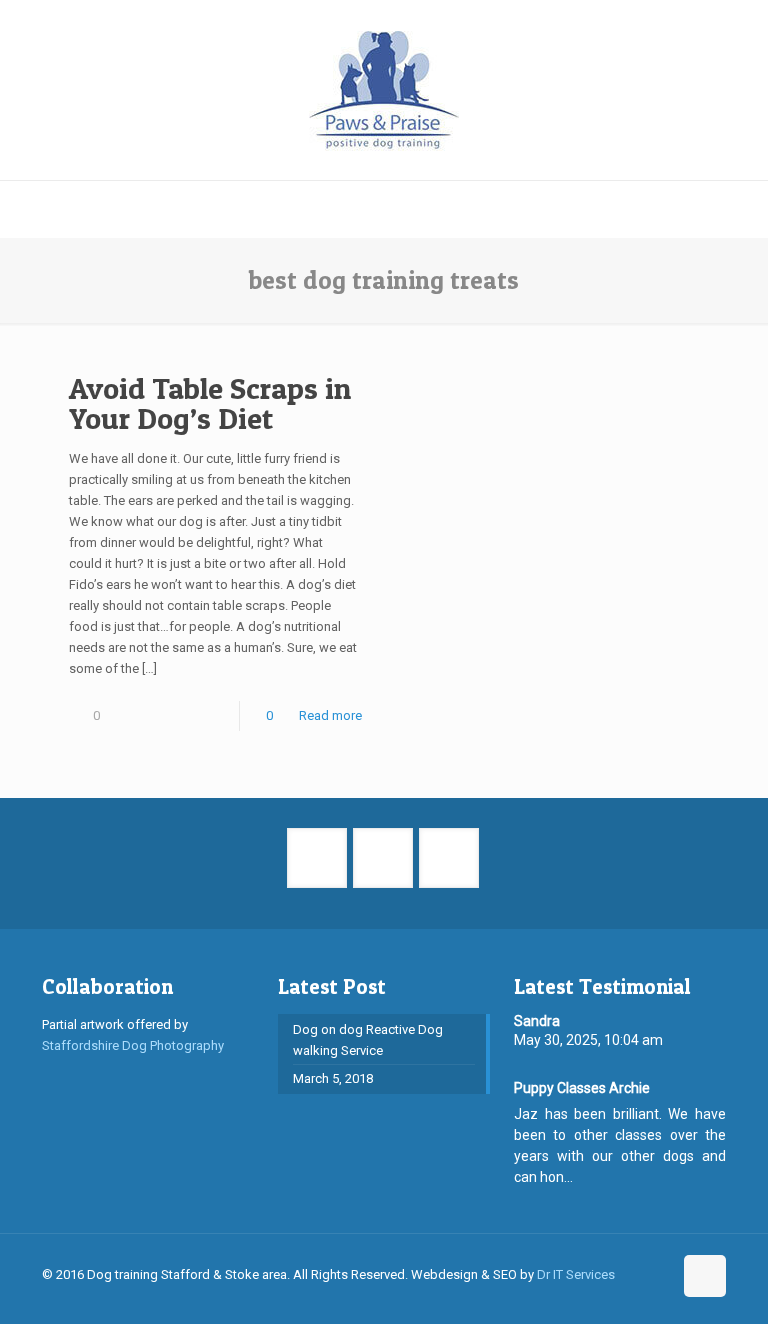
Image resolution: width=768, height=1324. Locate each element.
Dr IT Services (576, 1274)
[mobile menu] (17, 209)
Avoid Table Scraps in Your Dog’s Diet (210, 403)
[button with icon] (317, 858)
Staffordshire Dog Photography (133, 1045)
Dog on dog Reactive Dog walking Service (368, 1040)
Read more (330, 715)
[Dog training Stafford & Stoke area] (384, 90)
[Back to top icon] (705, 1276)
